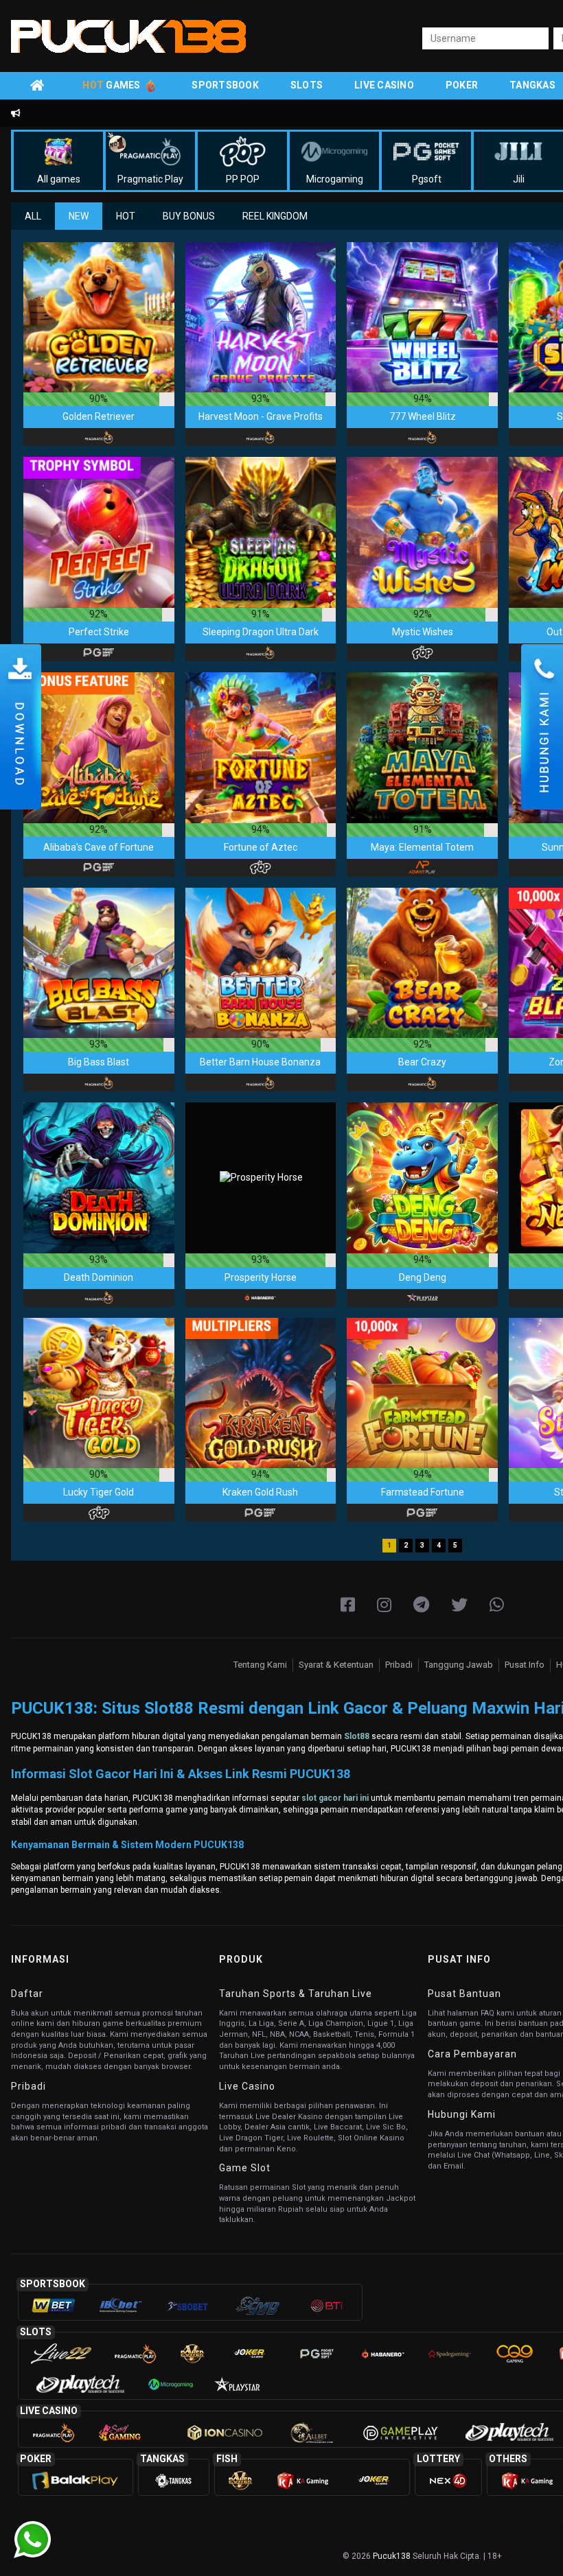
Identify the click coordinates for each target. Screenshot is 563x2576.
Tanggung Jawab (459, 1665)
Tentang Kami (260, 1665)
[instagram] (384, 1605)
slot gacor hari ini (335, 1798)
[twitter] (459, 1605)
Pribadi (399, 1665)
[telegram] (421, 1605)
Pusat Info (525, 1665)
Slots (307, 85)
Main (99, 317)
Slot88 (357, 1736)
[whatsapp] (497, 1605)
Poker (462, 85)
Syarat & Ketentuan (336, 1665)
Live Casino (384, 85)
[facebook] (348, 1605)
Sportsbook (225, 85)
